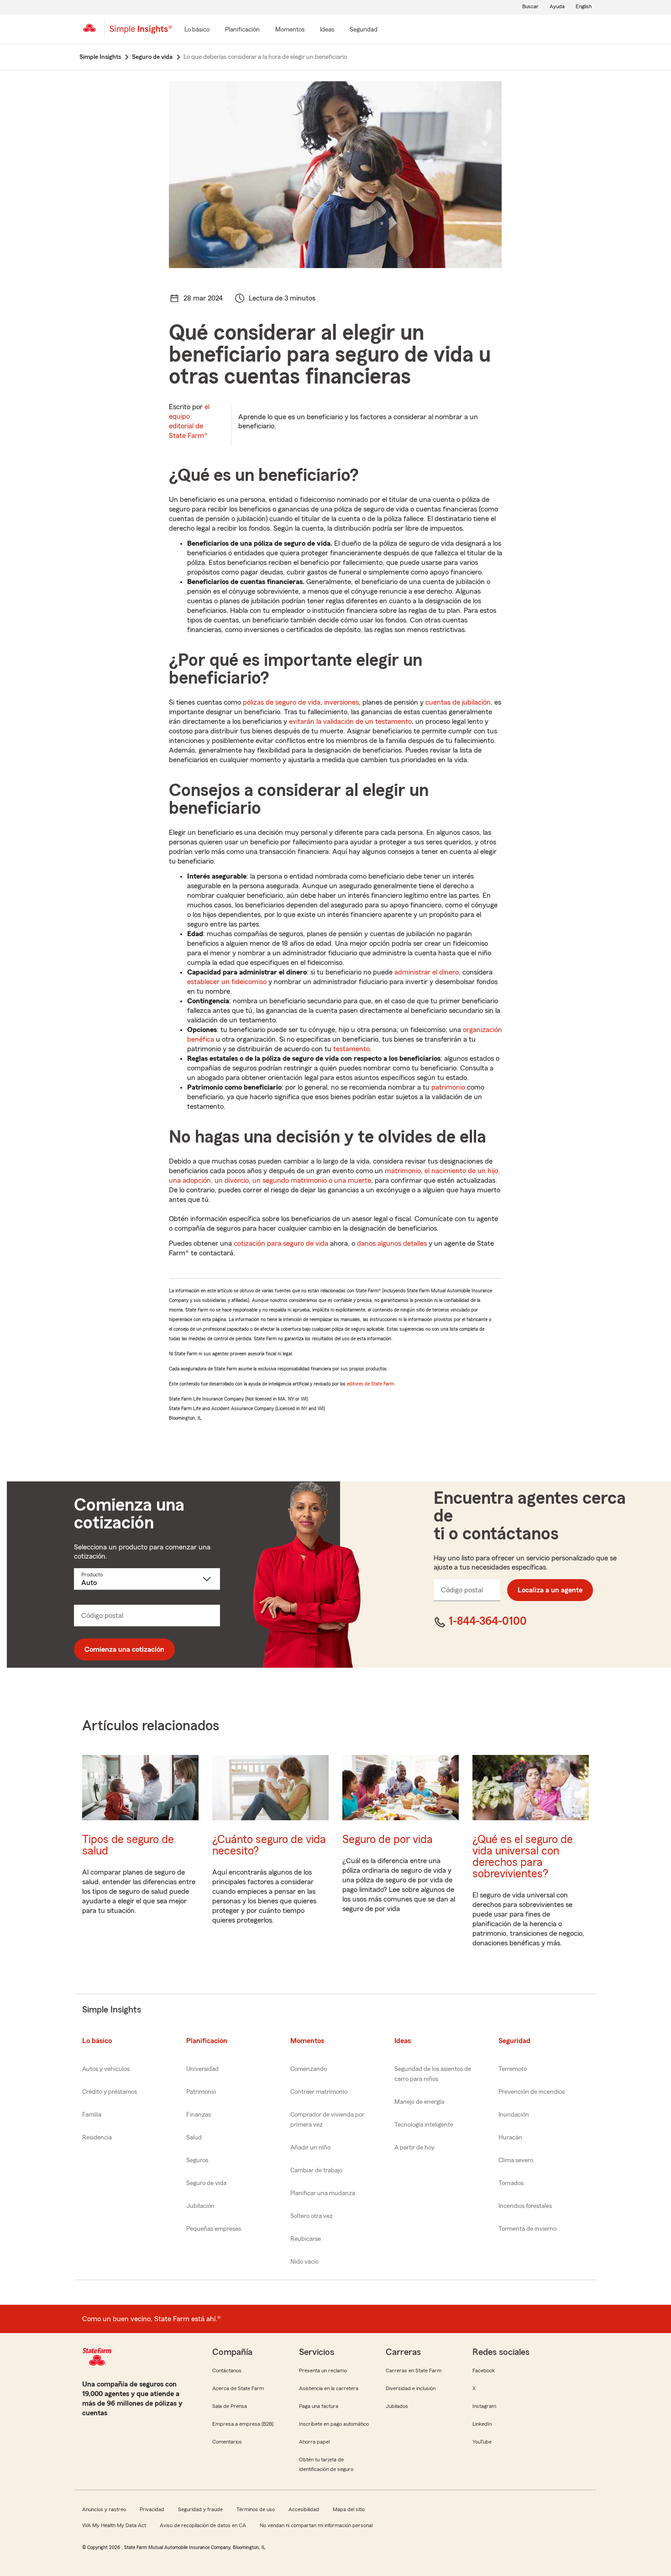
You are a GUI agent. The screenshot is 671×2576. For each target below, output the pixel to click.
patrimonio (448, 1087)
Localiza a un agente (550, 1590)
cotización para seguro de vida (281, 1243)
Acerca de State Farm (238, 2388)
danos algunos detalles (392, 1243)
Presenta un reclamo (323, 2371)
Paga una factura (319, 2406)
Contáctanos (227, 2371)
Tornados (511, 2183)
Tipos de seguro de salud (128, 1845)
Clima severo (516, 2160)
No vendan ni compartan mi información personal (316, 2525)
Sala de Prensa (230, 2406)
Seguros (197, 2160)
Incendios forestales (525, 2206)
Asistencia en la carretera (329, 2388)
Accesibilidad (304, 2509)
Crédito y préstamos (110, 2092)
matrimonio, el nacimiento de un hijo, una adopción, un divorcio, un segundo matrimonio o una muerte (334, 1176)
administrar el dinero (427, 972)
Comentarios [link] (227, 2442)
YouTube (482, 2442)
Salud (194, 2138)
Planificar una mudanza (323, 2193)
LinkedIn (482, 2424)
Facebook (484, 2371)
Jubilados (397, 2406)
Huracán (510, 2138)
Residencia (97, 2138)
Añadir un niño (310, 2148)
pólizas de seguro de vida (282, 702)
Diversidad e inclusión (411, 2388)
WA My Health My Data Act (114, 2525)
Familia (92, 2115)
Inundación (514, 2115)
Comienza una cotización (124, 1649)
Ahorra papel (314, 2442)
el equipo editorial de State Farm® (189, 421)
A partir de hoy (414, 2148)
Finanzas (199, 2115)
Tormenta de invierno (527, 2229)
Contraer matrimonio (319, 2092)
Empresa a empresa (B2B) (243, 2424)
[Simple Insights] (141, 33)
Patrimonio (201, 2092)
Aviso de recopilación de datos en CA (203, 2525)
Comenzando (309, 2069)
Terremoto (513, 2069)
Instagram (484, 2406)
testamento (351, 1049)
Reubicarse (306, 2239)
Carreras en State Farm (414, 2371)
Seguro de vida (206, 2183)
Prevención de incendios (532, 2092)
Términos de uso (256, 2509)
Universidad (202, 2069)
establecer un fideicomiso (227, 982)
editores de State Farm (370, 1384)
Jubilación (200, 2206)
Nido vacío (304, 2262)
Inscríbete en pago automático (334, 2424)
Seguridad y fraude (200, 2509)
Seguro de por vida (388, 1840)
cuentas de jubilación (458, 702)
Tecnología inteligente (424, 2125)
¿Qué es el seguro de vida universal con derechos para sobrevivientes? (523, 1857)
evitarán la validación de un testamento (350, 722)
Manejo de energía (419, 2102)
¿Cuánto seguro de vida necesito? (269, 1845)
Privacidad (152, 2509)
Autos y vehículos (106, 2069)
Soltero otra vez (312, 2216)
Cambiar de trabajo (316, 2170)
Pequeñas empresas (214, 2229)
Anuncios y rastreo (104, 2509)
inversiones (341, 702)
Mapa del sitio (349, 2509)
